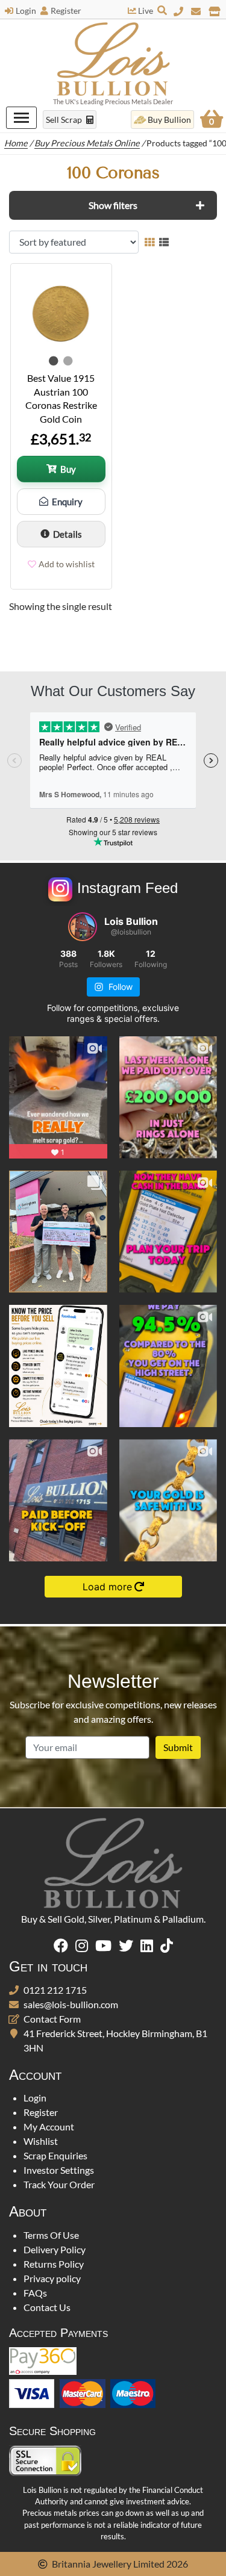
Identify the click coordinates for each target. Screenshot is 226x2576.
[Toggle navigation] (21, 118)
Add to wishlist (67, 564)
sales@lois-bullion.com (71, 2004)
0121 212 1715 (55, 1990)
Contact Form (52, 2019)
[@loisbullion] (83, 927)
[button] (113, 205)
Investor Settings (59, 2170)
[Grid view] (149, 242)
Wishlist (41, 2141)
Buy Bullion (169, 120)
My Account (49, 2126)
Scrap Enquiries (55, 2155)
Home (16, 143)
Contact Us (47, 2307)
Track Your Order (59, 2184)
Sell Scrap (65, 120)
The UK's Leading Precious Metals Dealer (113, 101)
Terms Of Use (51, 2235)
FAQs (35, 2293)
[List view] (164, 242)
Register (66, 11)
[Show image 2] (68, 361)
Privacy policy (52, 2278)
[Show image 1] (54, 361)
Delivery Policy (55, 2249)
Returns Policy (54, 2264)
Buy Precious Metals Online (87, 143)
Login (26, 11)
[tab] (113, 205)
